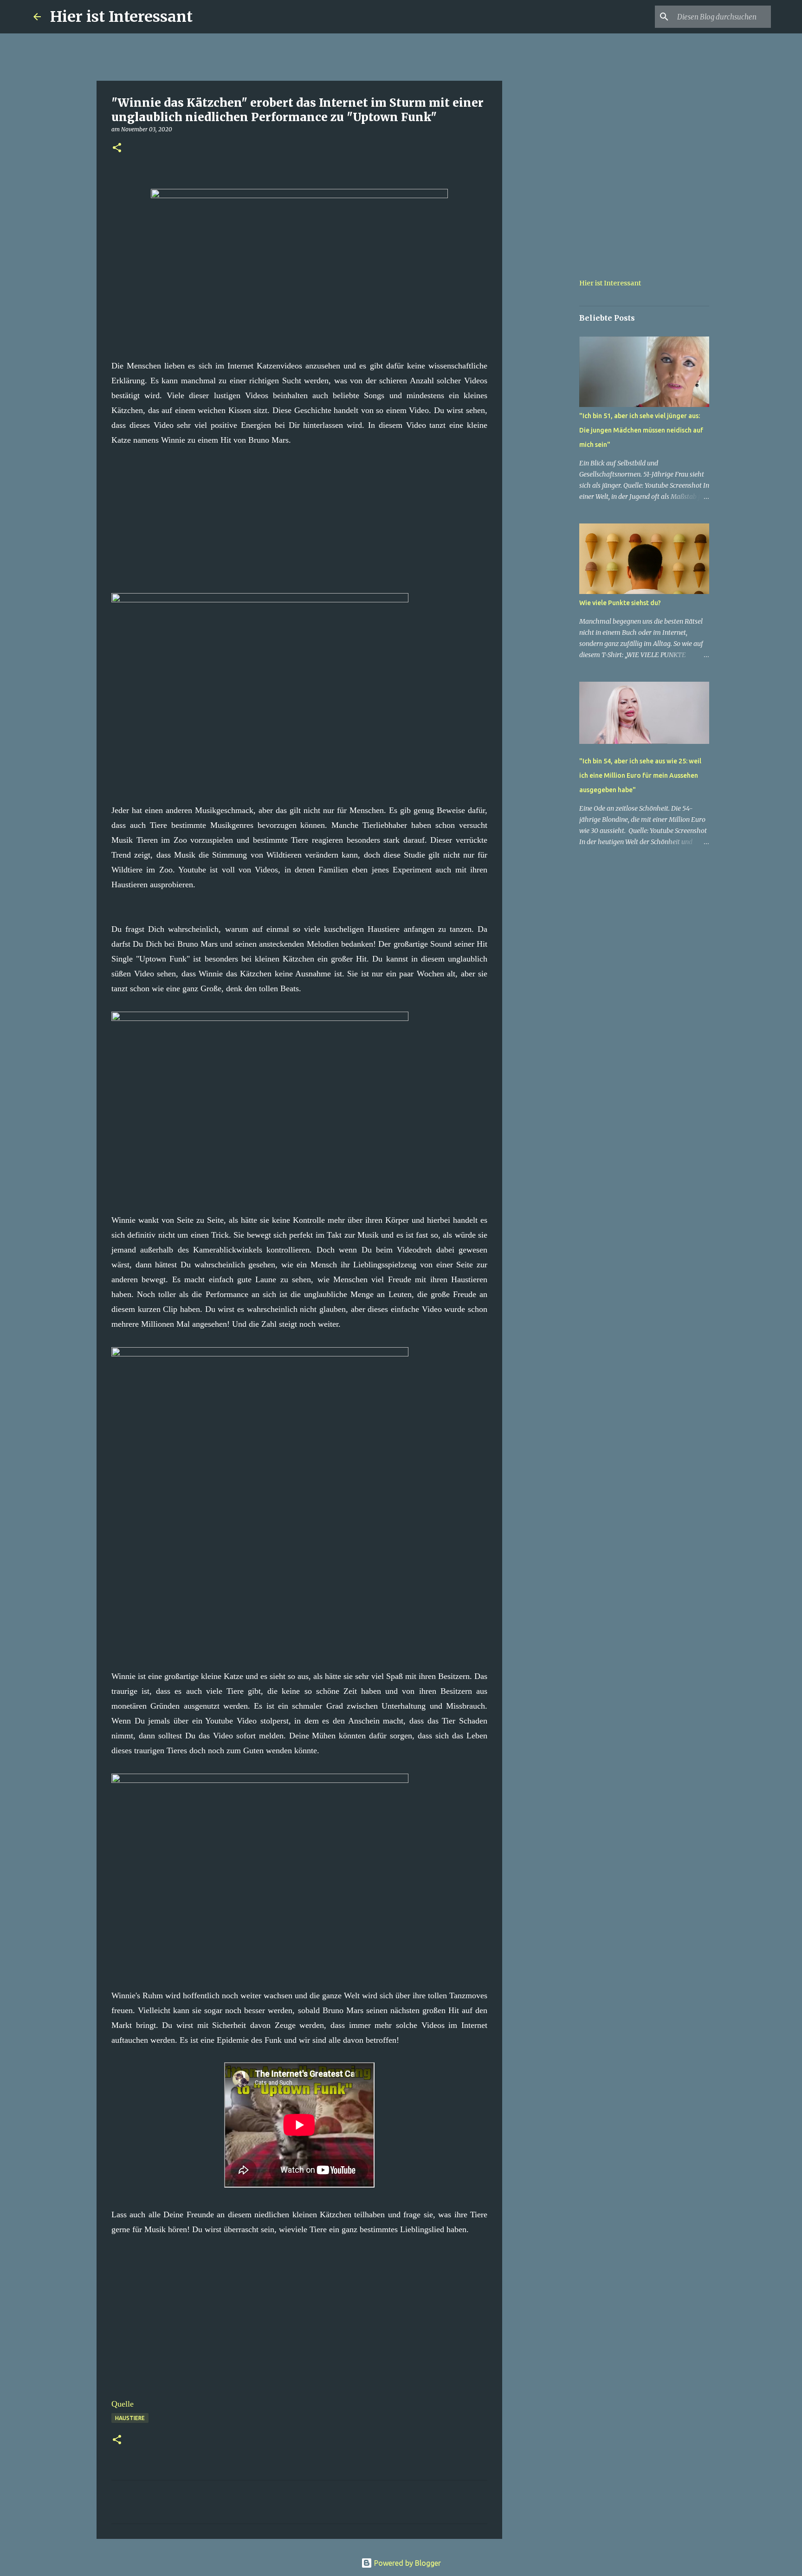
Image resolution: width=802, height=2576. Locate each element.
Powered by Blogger (407, 2563)
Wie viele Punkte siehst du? (620, 603)
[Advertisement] (299, 512)
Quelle (123, 2404)
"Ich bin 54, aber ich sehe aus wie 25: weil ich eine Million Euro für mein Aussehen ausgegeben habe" (640, 775)
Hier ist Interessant (121, 17)
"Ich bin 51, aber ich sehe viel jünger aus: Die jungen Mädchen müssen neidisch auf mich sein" (641, 430)
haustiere (130, 2418)
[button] (117, 148)
